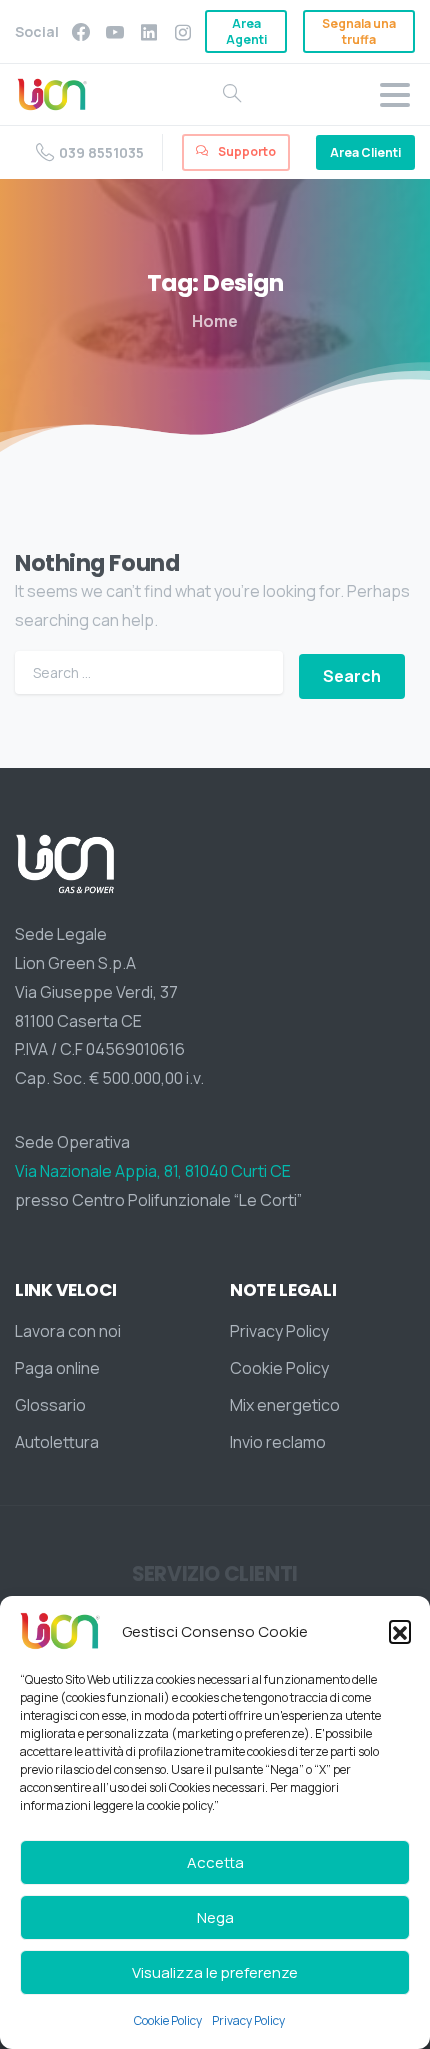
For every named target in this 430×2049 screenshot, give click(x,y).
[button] (400, 1631)
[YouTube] (115, 31)
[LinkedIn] (149, 31)
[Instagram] (183, 31)
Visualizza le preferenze (215, 1972)
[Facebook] (81, 31)
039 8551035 (101, 152)
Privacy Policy (249, 2020)
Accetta (215, 1862)
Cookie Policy (168, 2020)
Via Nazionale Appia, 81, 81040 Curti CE (153, 1171)
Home (215, 321)
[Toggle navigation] (395, 95)
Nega (215, 1917)
